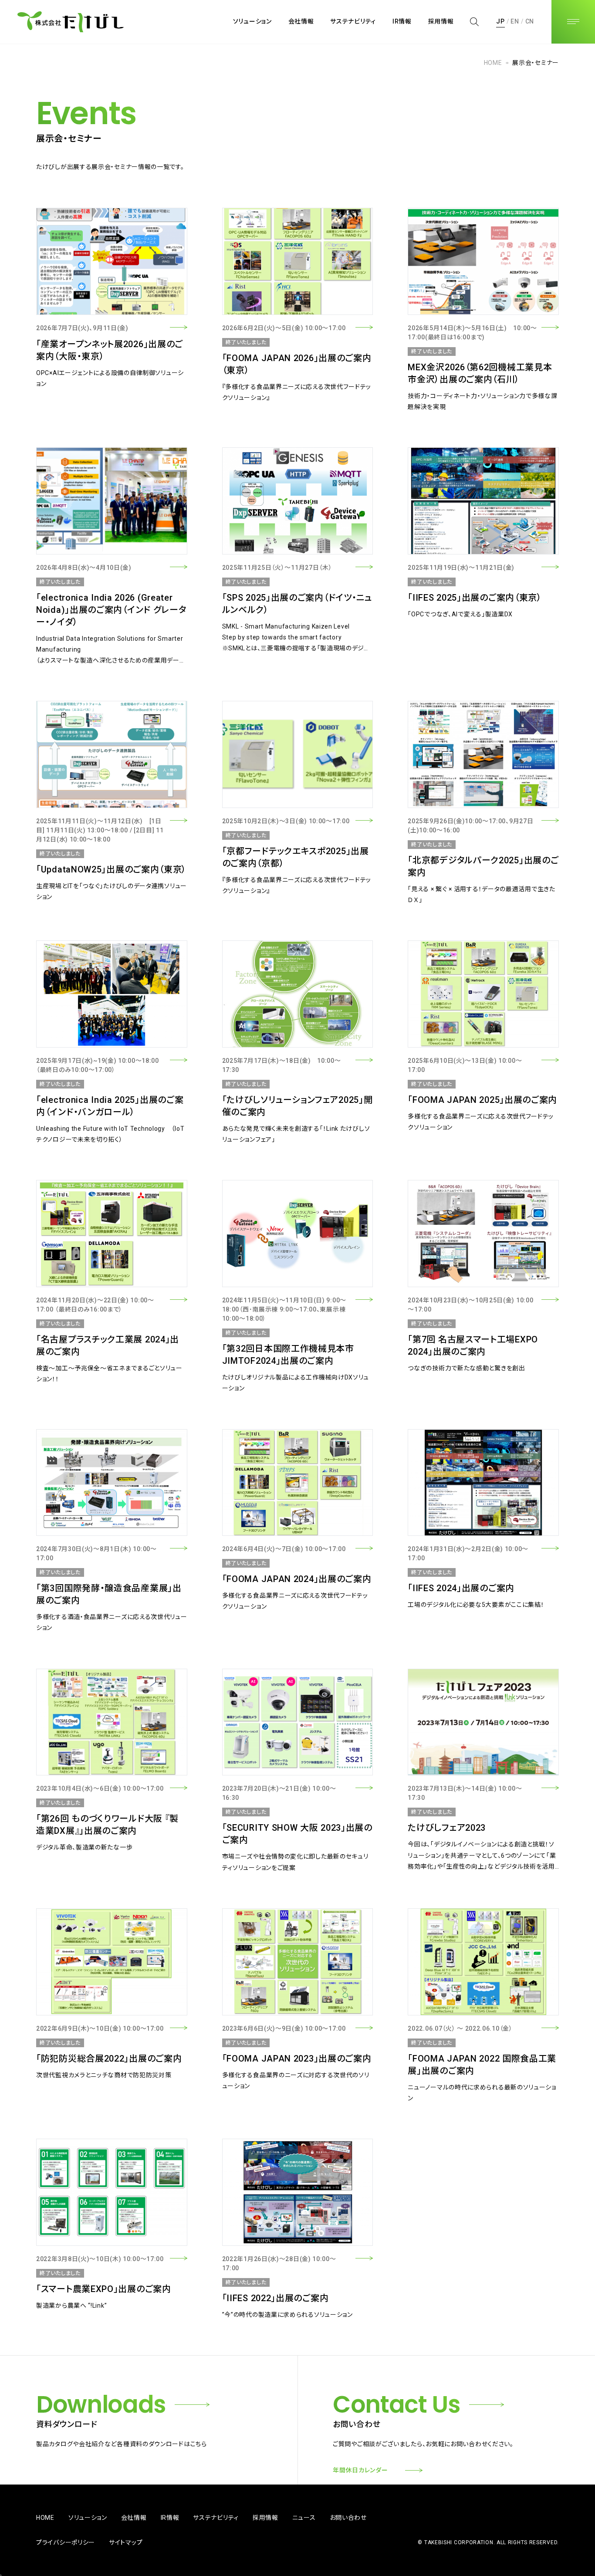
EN (515, 21)
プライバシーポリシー (66, 2542)
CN (530, 21)
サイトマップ (126, 2542)
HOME (493, 63)
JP (500, 21)
